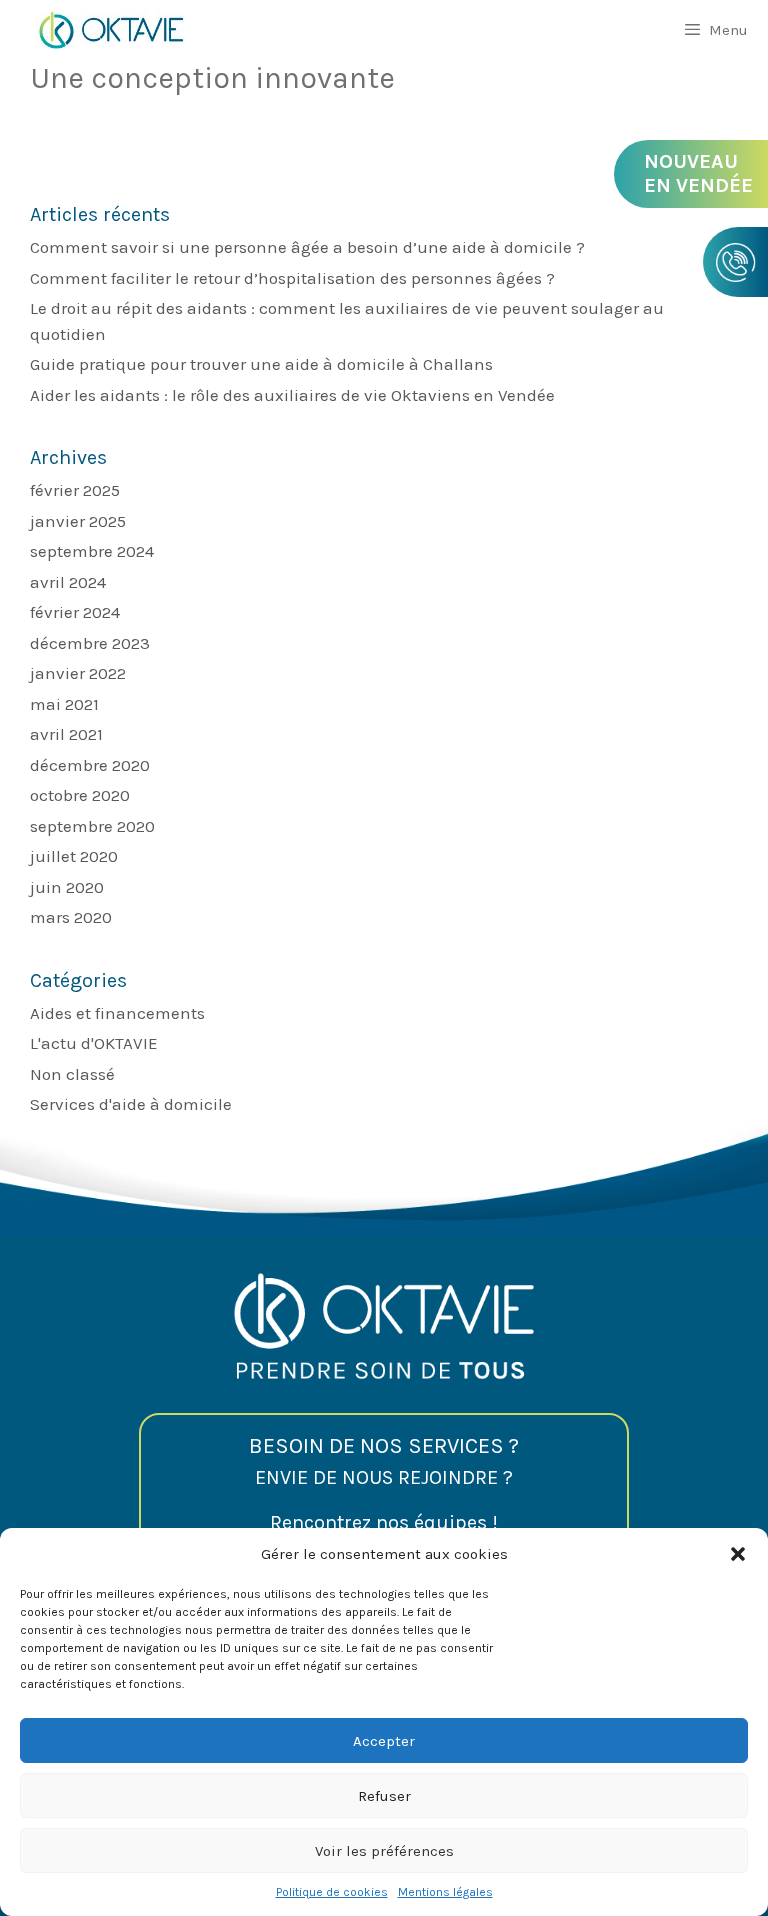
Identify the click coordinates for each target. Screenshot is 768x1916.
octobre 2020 (80, 795)
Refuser (384, 1796)
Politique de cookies (332, 1892)
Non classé (72, 1074)
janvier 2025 (78, 521)
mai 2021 (64, 704)
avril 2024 (68, 582)
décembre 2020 (90, 765)
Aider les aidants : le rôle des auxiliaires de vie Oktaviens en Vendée (292, 395)
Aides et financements (117, 1013)
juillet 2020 (74, 856)
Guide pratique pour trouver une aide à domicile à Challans (261, 364)
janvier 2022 (78, 673)
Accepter (384, 1741)
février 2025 (75, 490)
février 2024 (75, 612)
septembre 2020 (92, 826)
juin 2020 (67, 887)
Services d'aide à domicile (131, 1104)
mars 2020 (71, 917)
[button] (738, 1554)
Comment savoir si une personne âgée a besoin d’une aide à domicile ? (307, 247)
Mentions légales (445, 1892)
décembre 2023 (90, 643)
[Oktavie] (110, 30)
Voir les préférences (384, 1851)
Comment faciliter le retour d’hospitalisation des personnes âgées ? (292, 278)
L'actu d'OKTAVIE (94, 1043)
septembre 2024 (92, 551)
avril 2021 (66, 734)
